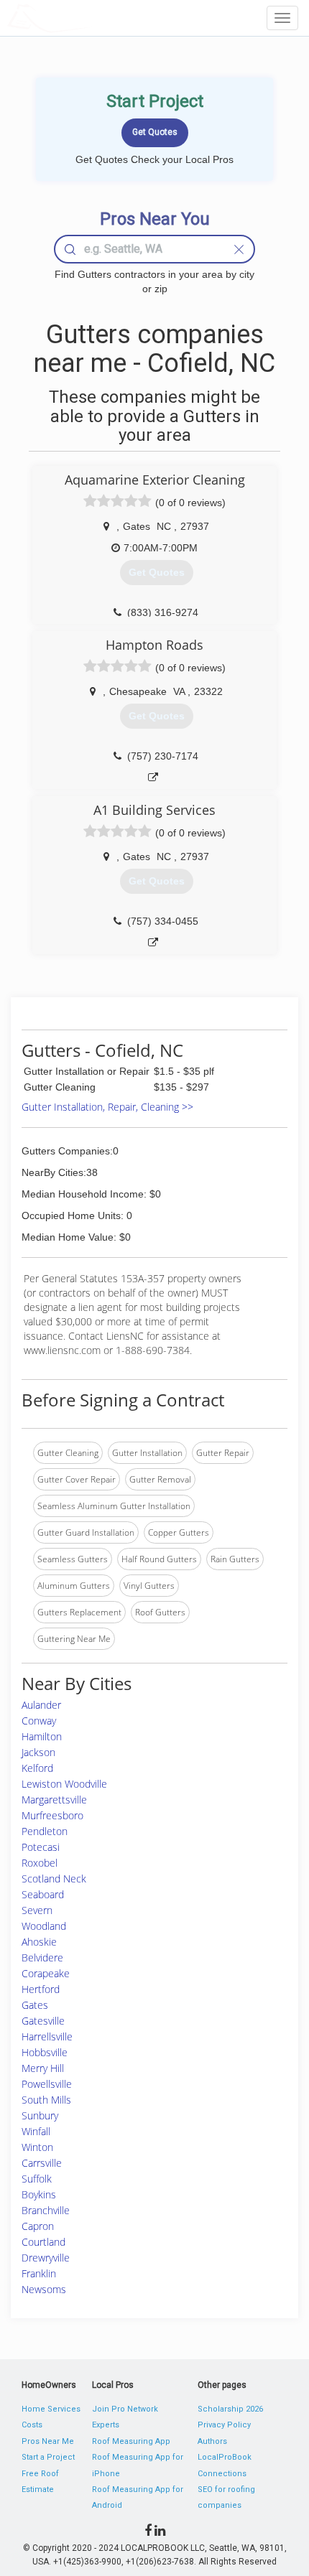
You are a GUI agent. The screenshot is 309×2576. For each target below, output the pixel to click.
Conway (39, 1721)
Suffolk (37, 2179)
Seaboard (43, 1894)
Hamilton (42, 1736)
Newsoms (44, 2289)
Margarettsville (54, 1800)
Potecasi (41, 1847)
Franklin (39, 2273)
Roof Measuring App (131, 2441)
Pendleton (45, 1831)
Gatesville (43, 2021)
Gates (35, 2005)
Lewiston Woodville (64, 1784)
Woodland (44, 1926)
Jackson (38, 1752)
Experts (106, 2425)
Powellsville (47, 2084)
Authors (212, 2441)
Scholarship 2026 (230, 2409)
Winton (37, 2147)
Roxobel (40, 1863)
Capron (38, 2226)
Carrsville (42, 2163)
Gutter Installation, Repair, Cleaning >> (107, 1107)
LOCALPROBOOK (91, 18)
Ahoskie (39, 1942)
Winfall (36, 2131)
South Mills (46, 2100)
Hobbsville (45, 2052)
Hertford (41, 1989)
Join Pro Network (125, 2409)
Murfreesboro (52, 1815)
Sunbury (40, 2115)
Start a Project (48, 2457)
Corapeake (46, 1973)
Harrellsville (47, 2036)
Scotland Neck (54, 1879)
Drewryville (46, 2258)
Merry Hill (43, 2068)
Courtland (43, 2242)
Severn (37, 1910)
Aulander (41, 1705)
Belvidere (42, 1957)
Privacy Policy (224, 2425)
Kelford (37, 1768)
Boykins (39, 2194)
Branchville (46, 2210)
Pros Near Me (48, 2441)
